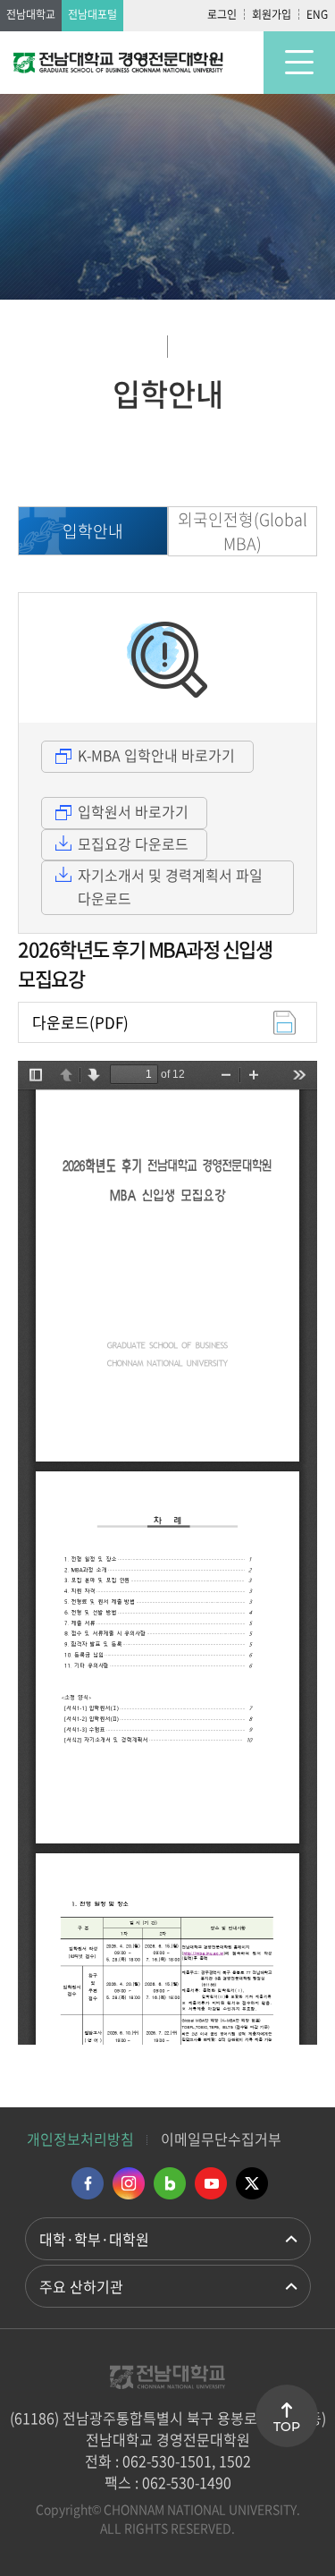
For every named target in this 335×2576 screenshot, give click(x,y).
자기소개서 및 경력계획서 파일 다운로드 (170, 886)
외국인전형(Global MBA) (243, 531)
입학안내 (93, 531)
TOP (287, 2427)
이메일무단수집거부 (221, 2139)
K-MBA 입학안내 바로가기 (156, 755)
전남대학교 (31, 14)
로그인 (222, 14)
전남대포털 (92, 14)
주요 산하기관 (81, 2286)
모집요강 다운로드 (133, 843)
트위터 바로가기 (252, 2183)
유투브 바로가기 (211, 2183)
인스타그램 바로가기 (129, 2183)
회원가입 (272, 14)
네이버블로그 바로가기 (170, 2183)
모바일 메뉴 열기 (299, 63)
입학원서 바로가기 (133, 811)
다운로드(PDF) (80, 1022)
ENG (317, 14)
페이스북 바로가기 (88, 2183)
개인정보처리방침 (80, 2139)
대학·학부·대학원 (94, 2239)
